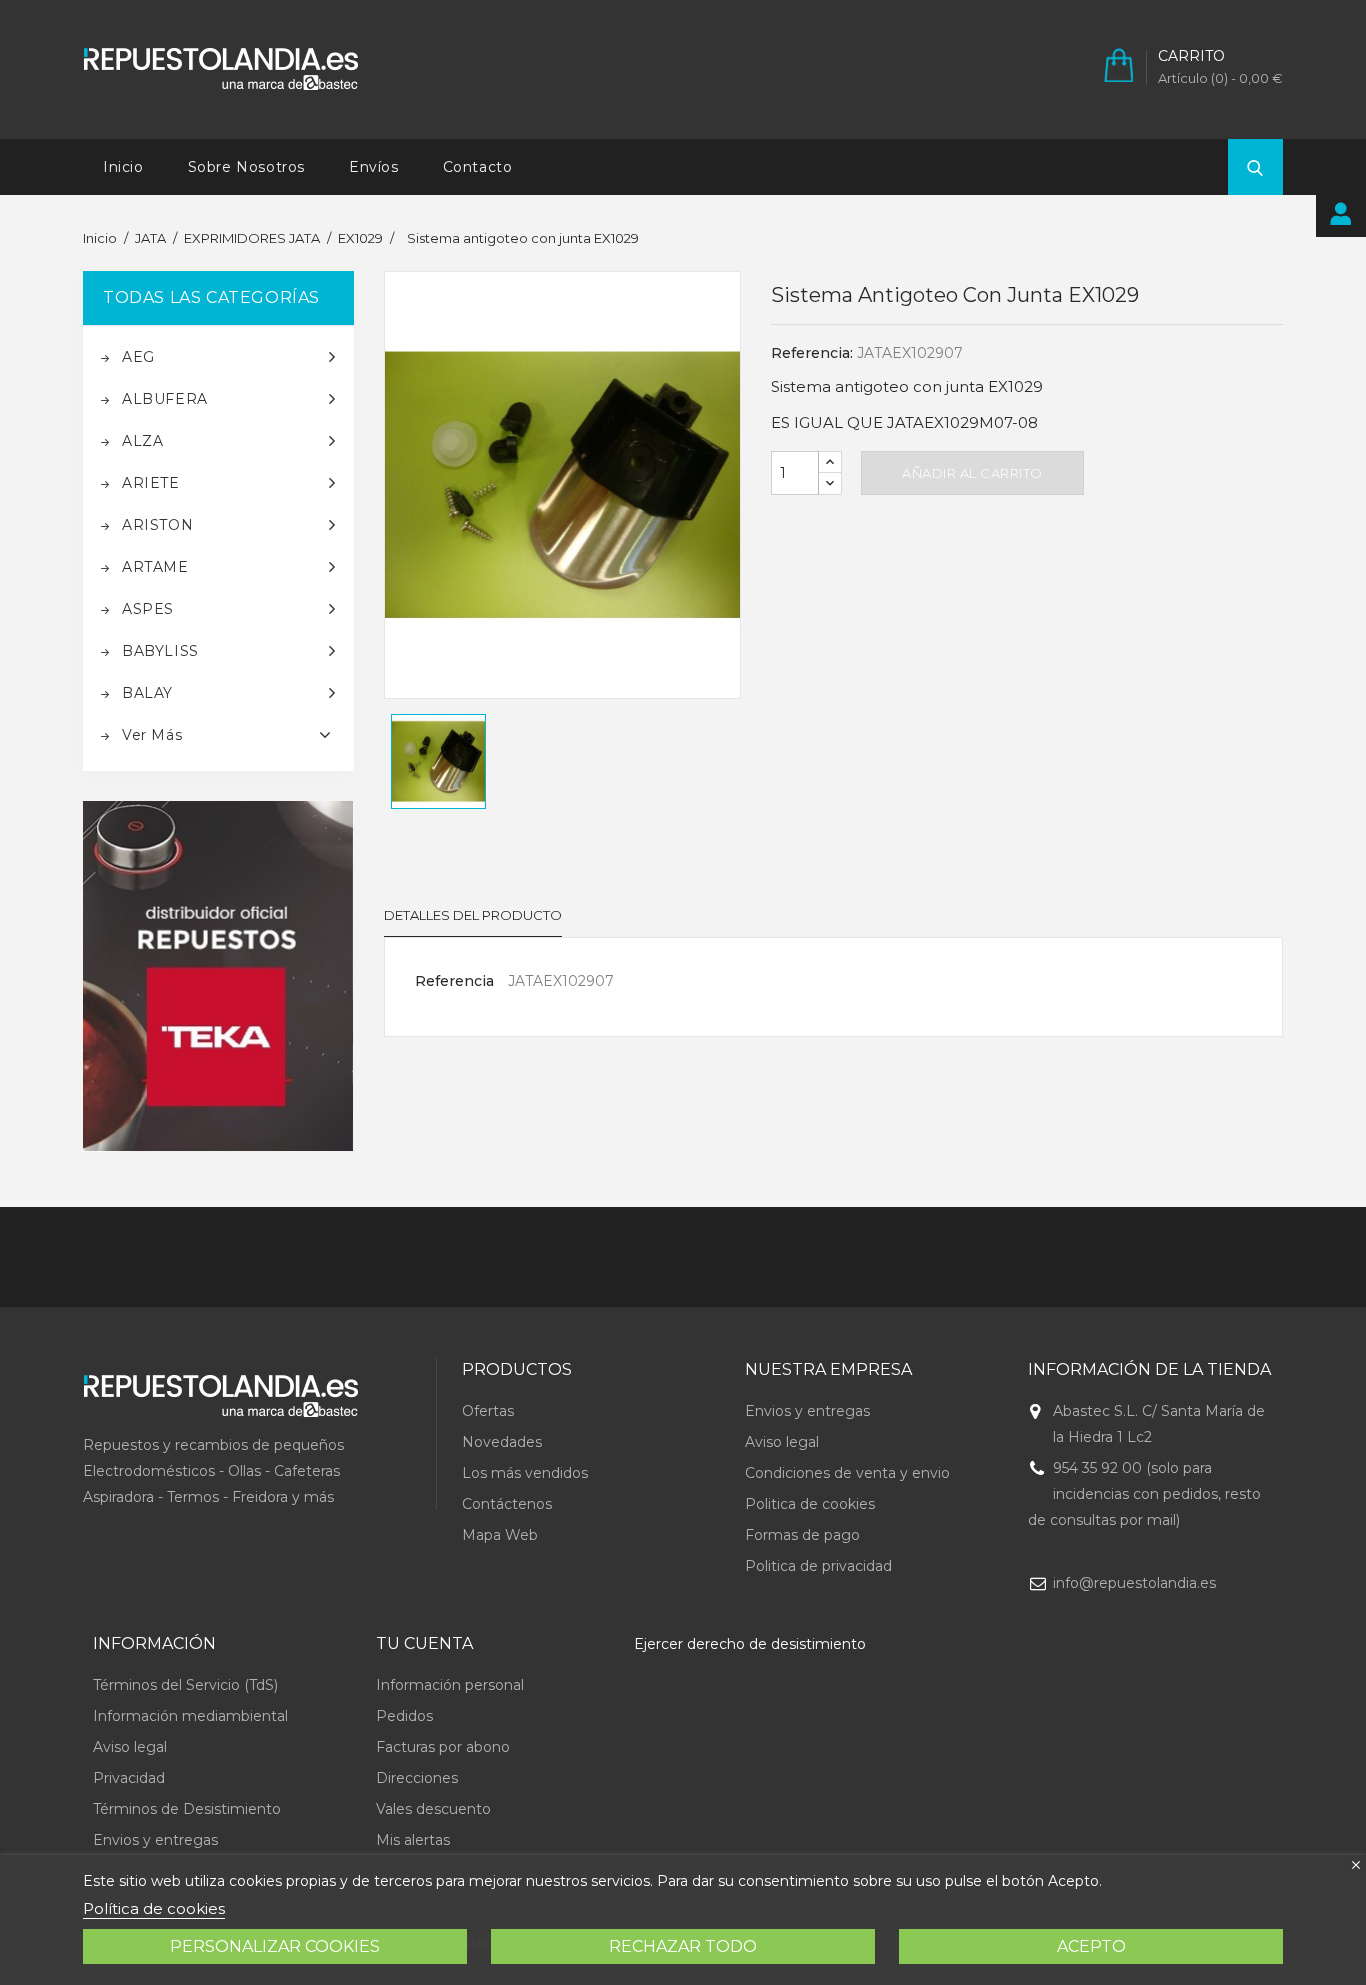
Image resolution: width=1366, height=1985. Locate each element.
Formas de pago (802, 1535)
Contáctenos (507, 1504)
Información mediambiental (190, 1716)
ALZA (142, 441)
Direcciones (417, 1778)
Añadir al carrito (972, 473)
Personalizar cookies (275, 1946)
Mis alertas (413, 1840)
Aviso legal (782, 1442)
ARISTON (157, 525)
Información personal (450, 1685)
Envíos (374, 167)
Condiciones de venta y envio (847, 1473)
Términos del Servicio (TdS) (185, 1685)
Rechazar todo (683, 1946)
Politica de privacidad (818, 1566)
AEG (138, 357)
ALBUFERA (165, 399)
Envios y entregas (807, 1411)
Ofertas (488, 1411)
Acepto (1091, 1946)
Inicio (123, 167)
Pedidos (404, 1716)
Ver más (152, 735)
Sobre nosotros (246, 167)
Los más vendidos (525, 1473)
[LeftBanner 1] (218, 976)
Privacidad (129, 1778)
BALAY (147, 693)
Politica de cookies (810, 1504)
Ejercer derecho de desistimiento (750, 1644)
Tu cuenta (424, 1643)
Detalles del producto (473, 915)
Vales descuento (433, 1809)
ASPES (148, 609)
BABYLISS (160, 651)
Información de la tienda (1149, 1369)
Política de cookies (154, 1908)
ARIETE (151, 483)
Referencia (454, 981)
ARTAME (155, 567)
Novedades (502, 1442)
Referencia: (812, 353)
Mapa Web (500, 1535)
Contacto (478, 167)
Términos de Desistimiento (187, 1809)
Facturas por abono (443, 1747)
